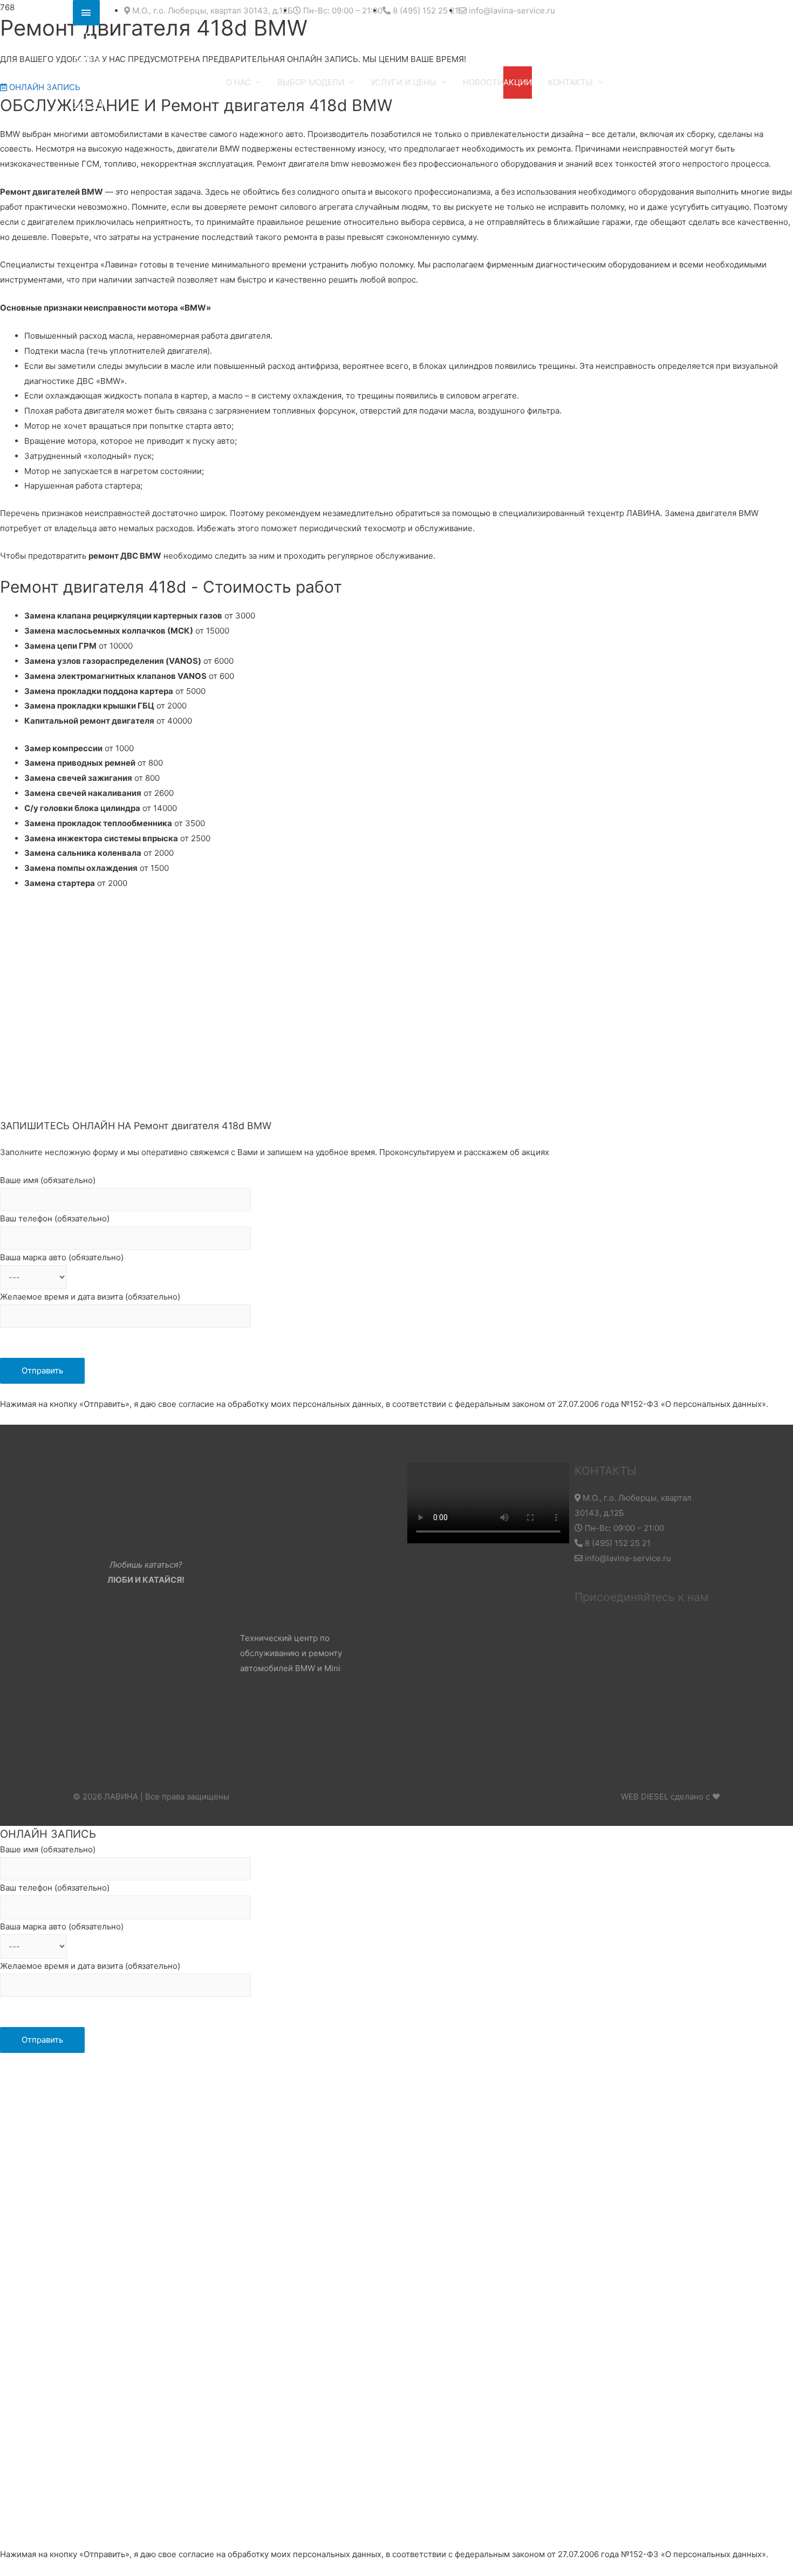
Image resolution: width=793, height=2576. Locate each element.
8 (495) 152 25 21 (617, 1543)
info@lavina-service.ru (627, 1558)
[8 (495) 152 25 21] (86, 13)
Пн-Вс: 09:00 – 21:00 (623, 1528)
